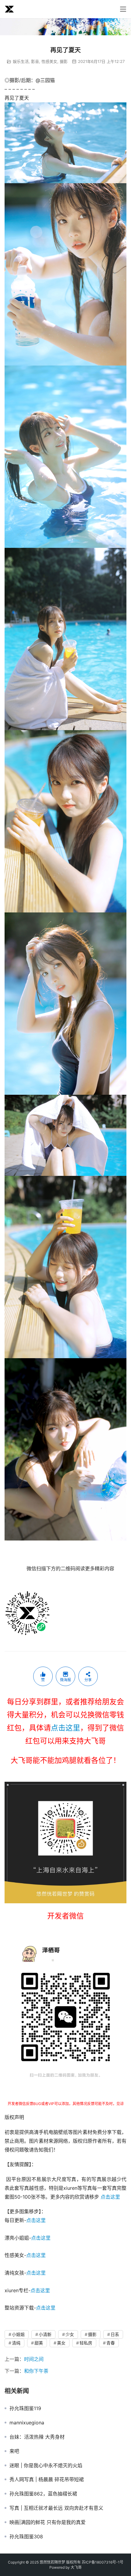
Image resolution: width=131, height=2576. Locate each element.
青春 (111, 2343)
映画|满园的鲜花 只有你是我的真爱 (48, 2522)
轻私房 (86, 2343)
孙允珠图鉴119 (25, 2408)
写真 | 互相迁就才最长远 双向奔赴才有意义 (56, 2508)
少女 (70, 2334)
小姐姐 (18, 2334)
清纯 (16, 2343)
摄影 (64, 61)
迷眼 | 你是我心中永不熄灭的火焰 (46, 2465)
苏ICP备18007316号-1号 (103, 2562)
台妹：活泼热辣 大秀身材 (37, 2437)
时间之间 (34, 2359)
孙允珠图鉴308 (26, 2537)
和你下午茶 (36, 2371)
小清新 (45, 2334)
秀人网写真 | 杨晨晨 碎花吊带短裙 (47, 2479)
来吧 (14, 2451)
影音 (35, 61)
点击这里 (65, 1728)
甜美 (39, 2343)
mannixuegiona (27, 2423)
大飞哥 (76, 2567)
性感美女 (49, 61)
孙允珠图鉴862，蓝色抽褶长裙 (43, 2494)
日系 (115, 2334)
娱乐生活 (21, 61)
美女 (61, 2343)
